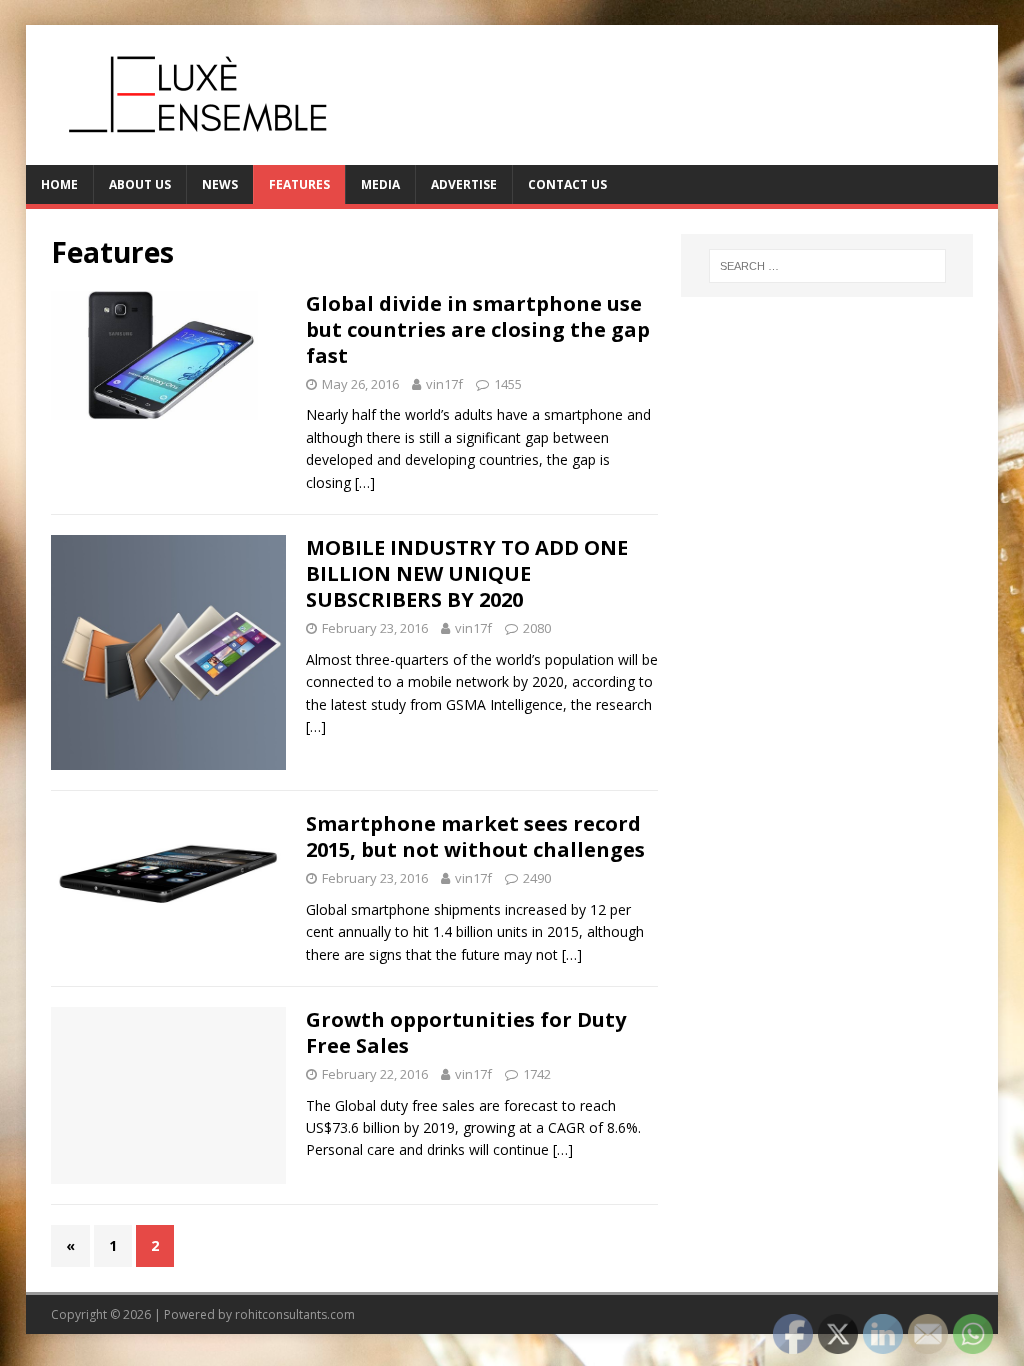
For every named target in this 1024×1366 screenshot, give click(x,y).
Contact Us (567, 184)
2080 (537, 628)
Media (380, 184)
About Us (140, 184)
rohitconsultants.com (295, 1314)
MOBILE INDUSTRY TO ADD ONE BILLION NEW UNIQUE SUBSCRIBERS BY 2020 (467, 573)
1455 (508, 384)
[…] (365, 482)
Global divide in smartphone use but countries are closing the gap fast (478, 329)
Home (59, 184)
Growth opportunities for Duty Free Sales (466, 1032)
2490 (537, 878)
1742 (537, 1074)
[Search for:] (827, 266)
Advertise (464, 184)
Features (299, 184)
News (220, 184)
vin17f (444, 384)
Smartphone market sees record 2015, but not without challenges (475, 836)
